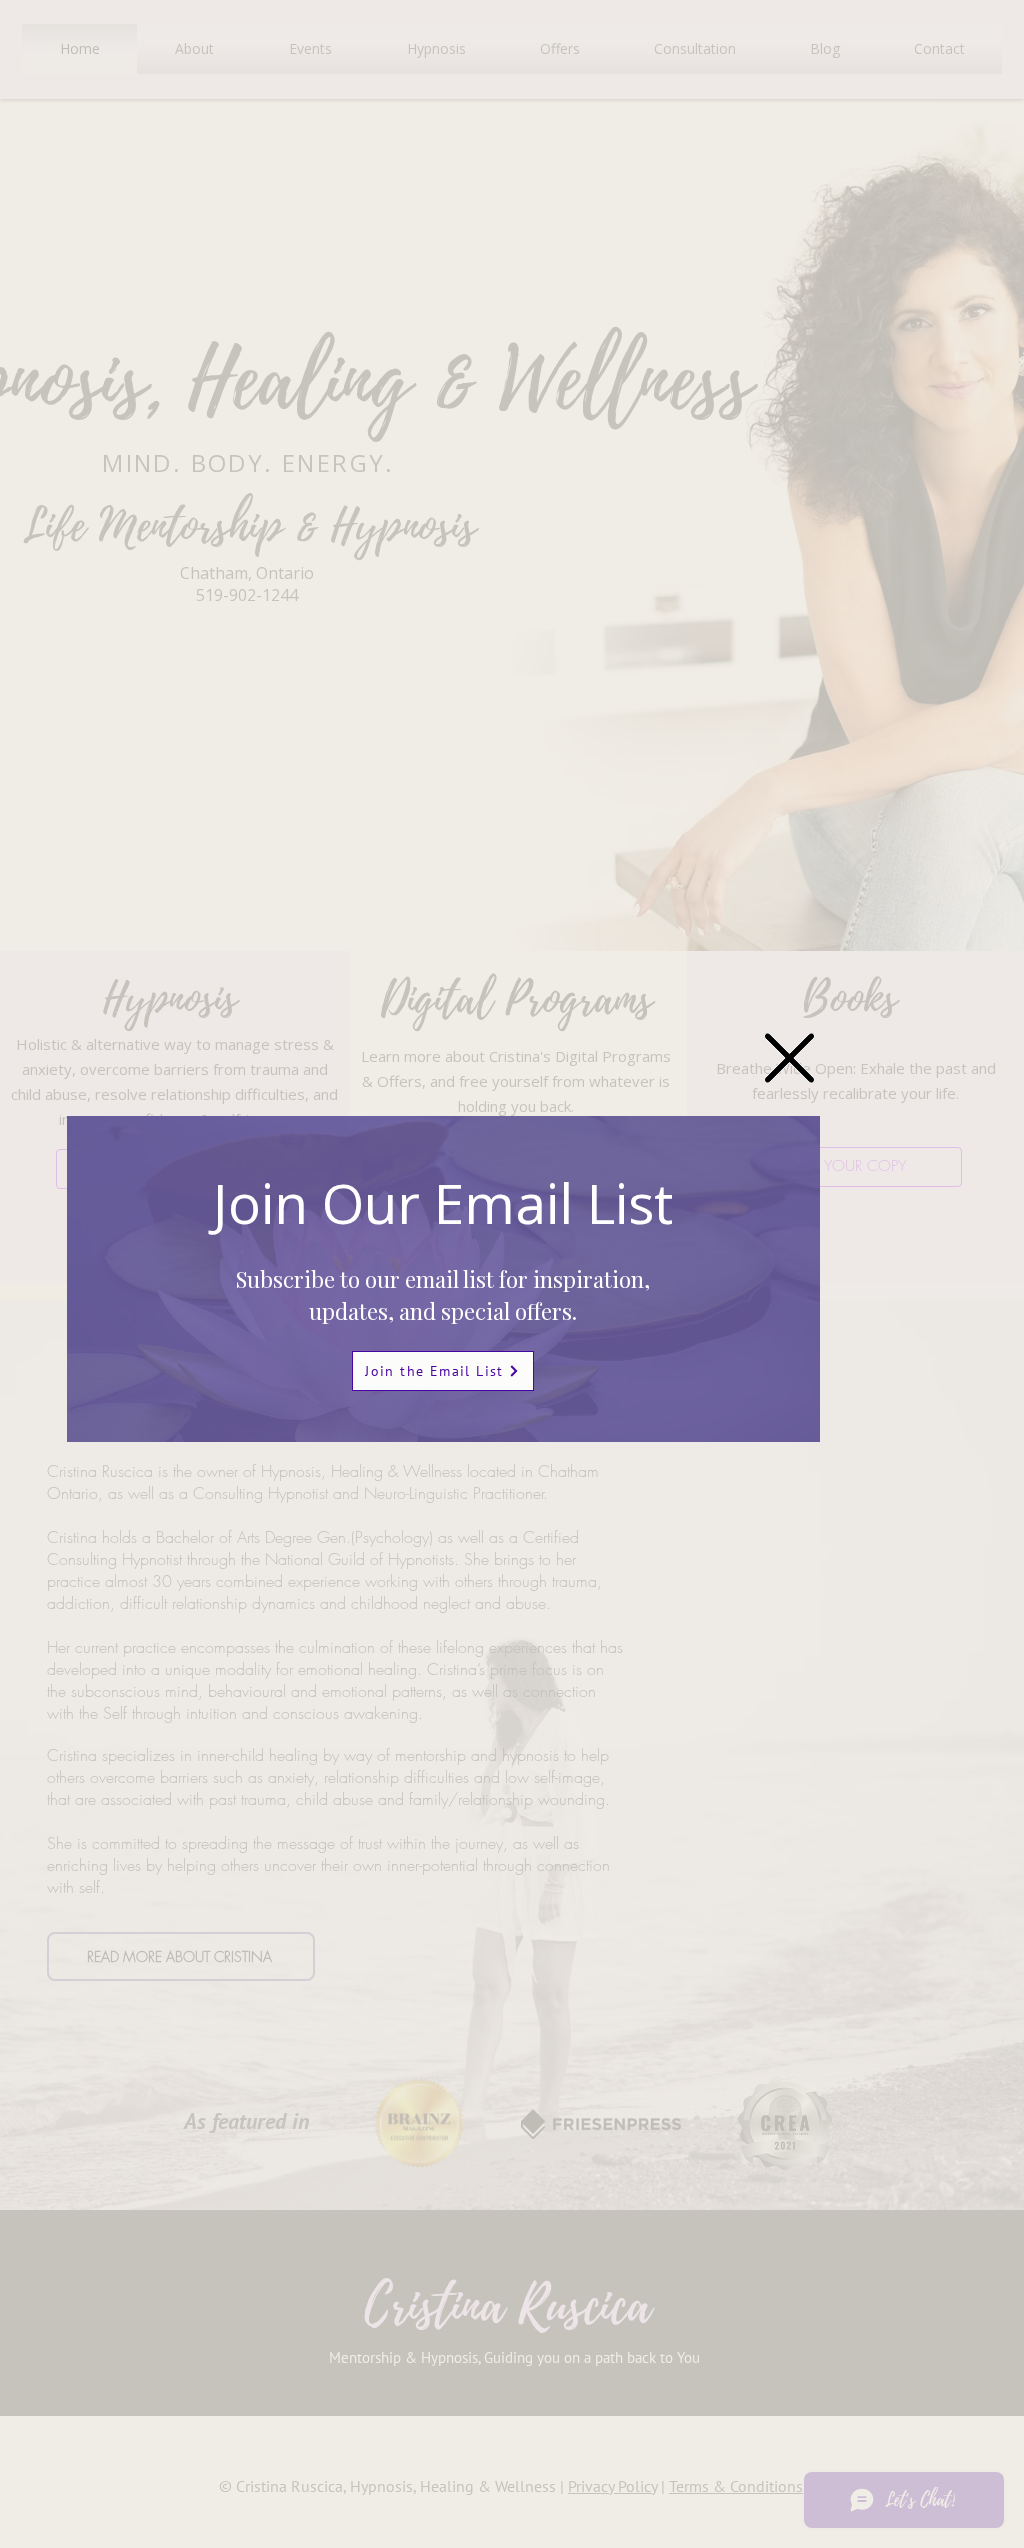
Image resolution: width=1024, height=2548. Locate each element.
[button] (789, 1058)
